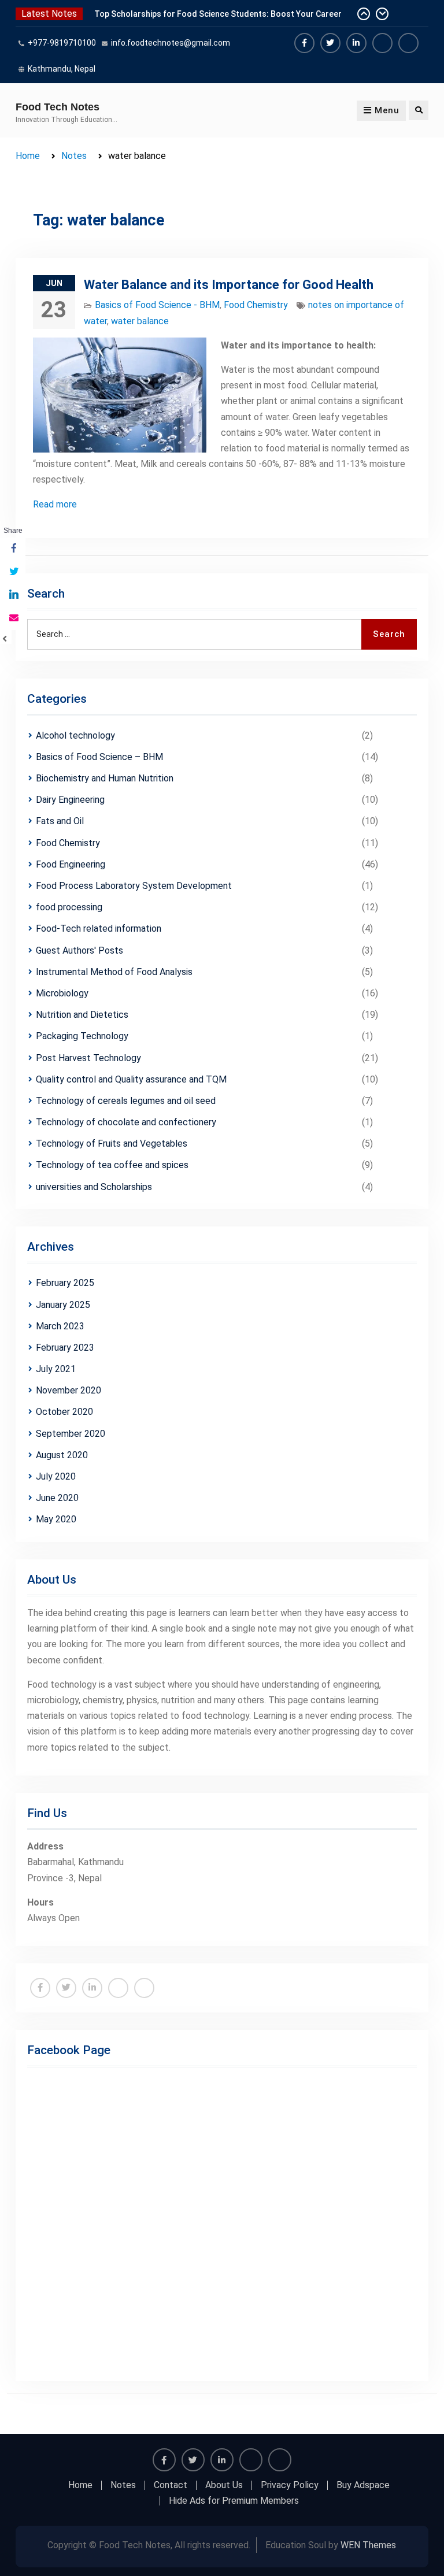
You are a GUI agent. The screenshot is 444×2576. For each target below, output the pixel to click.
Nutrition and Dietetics (82, 1015)
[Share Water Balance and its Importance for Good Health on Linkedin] (13, 595)
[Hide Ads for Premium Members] (408, 43)
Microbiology (62, 993)
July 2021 (56, 1369)
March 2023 (60, 1326)
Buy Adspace (363, 2485)
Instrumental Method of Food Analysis (114, 972)
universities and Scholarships (94, 1187)
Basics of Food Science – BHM (99, 757)
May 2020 (56, 1519)
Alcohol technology (75, 735)
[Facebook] (304, 43)
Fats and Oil (60, 821)
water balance (140, 321)
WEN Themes (368, 2545)
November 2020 (69, 1390)
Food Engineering (71, 864)
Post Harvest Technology (88, 1058)
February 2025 (65, 1283)
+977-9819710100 (62, 43)
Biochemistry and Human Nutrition (105, 778)
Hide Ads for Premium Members (234, 2501)
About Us (224, 2485)
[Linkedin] (356, 43)
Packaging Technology (82, 1036)
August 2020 (62, 1455)
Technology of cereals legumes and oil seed (126, 1101)
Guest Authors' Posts (79, 950)
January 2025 (63, 1305)
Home (80, 2485)
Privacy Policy (290, 2485)
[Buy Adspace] (382, 43)
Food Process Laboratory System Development (134, 886)
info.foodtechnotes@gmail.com (171, 43)
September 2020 (71, 1434)
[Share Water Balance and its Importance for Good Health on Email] (13, 618)
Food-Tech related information (99, 929)
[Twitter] (330, 43)
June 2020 (57, 1498)
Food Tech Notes (58, 107)
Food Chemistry (256, 305)
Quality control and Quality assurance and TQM (131, 1079)
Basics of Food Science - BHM (157, 305)
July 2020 (56, 1476)
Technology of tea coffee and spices (112, 1165)
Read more (55, 504)
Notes (123, 2485)
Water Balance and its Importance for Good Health (229, 285)
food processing (69, 907)
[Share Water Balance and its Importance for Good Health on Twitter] (13, 572)
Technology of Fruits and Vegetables (112, 1144)
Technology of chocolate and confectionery (126, 1122)
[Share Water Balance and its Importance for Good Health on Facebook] (13, 549)
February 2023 (65, 1348)
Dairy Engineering (70, 800)
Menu (387, 110)
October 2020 (64, 1412)
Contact (171, 2485)
